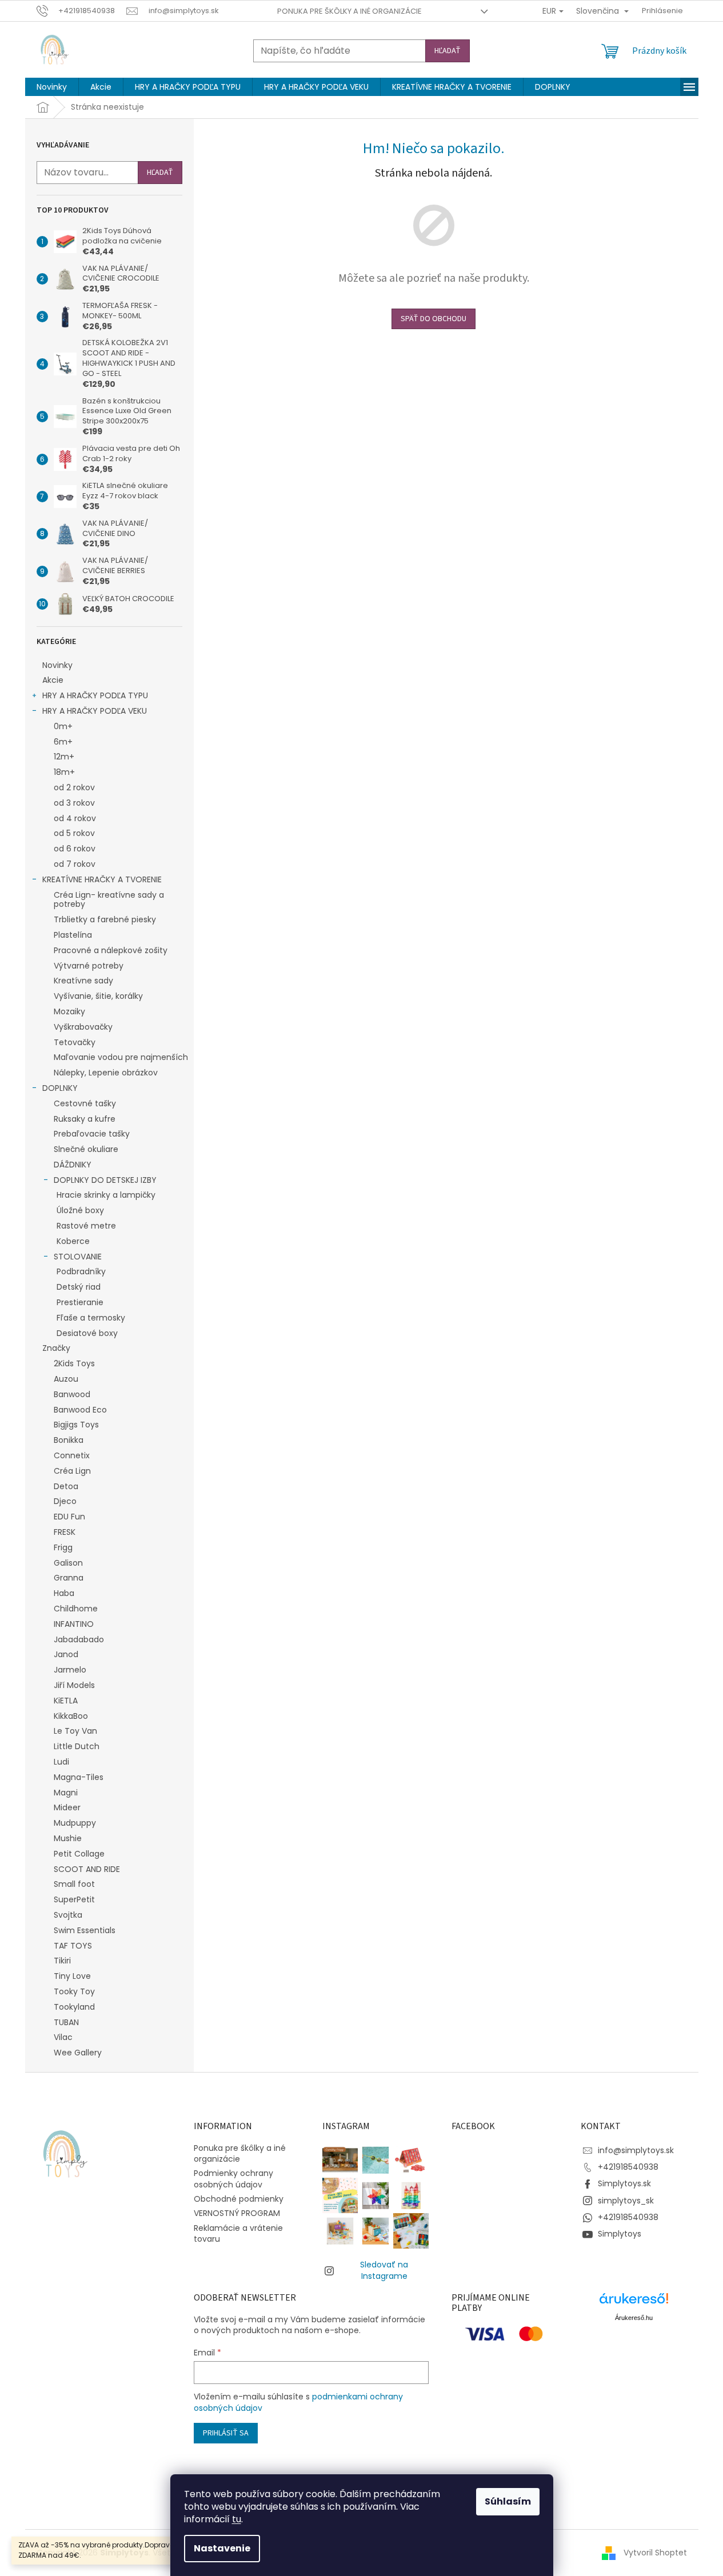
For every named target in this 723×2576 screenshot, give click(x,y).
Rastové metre (86, 1226)
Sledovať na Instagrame (384, 2270)
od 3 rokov (74, 803)
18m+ (64, 772)
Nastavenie (222, 2548)
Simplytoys (620, 2234)
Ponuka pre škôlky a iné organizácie (349, 11)
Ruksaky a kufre (85, 1119)
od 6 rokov (75, 849)
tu (237, 2519)
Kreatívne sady (83, 981)
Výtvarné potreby (89, 966)
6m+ (63, 742)
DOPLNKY (60, 1088)
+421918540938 (628, 2167)
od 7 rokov (75, 864)
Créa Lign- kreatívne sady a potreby (109, 900)
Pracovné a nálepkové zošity (111, 950)
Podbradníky (81, 1271)
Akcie (53, 680)
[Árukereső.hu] (634, 2303)
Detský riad (79, 1287)
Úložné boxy (80, 1210)
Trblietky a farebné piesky (105, 919)
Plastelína (73, 935)
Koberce (73, 1241)
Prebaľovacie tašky (92, 1134)
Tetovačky (75, 1042)
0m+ (63, 726)
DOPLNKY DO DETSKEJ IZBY (105, 1180)
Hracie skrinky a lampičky (106, 1195)
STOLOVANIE (78, 1257)
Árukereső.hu (634, 2318)
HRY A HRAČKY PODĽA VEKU (95, 711)
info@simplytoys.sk (636, 2150)
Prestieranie (80, 1302)
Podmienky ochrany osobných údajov (233, 2179)
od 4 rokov (75, 818)
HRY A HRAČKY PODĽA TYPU (95, 695)
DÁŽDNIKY (73, 1165)
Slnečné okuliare (86, 1149)
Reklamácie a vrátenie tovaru (238, 2233)
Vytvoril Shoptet (655, 2553)
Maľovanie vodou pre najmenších (121, 1057)
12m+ (64, 757)
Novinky (57, 665)
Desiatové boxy (87, 1333)
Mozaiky (69, 1011)
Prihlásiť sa (226, 2433)
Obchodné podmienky (239, 2199)
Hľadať (448, 51)
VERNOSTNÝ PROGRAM (237, 2213)
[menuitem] (52, 87)
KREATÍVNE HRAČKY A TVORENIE (102, 879)
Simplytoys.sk (624, 2183)
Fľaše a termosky (91, 1318)
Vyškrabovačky (83, 1027)
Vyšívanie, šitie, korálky (98, 996)
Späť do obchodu (434, 319)
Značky (56, 1348)
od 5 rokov (74, 833)
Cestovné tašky (85, 1103)
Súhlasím (508, 2501)
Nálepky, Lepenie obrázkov (106, 1073)
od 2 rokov (74, 787)
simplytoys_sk (626, 2201)
